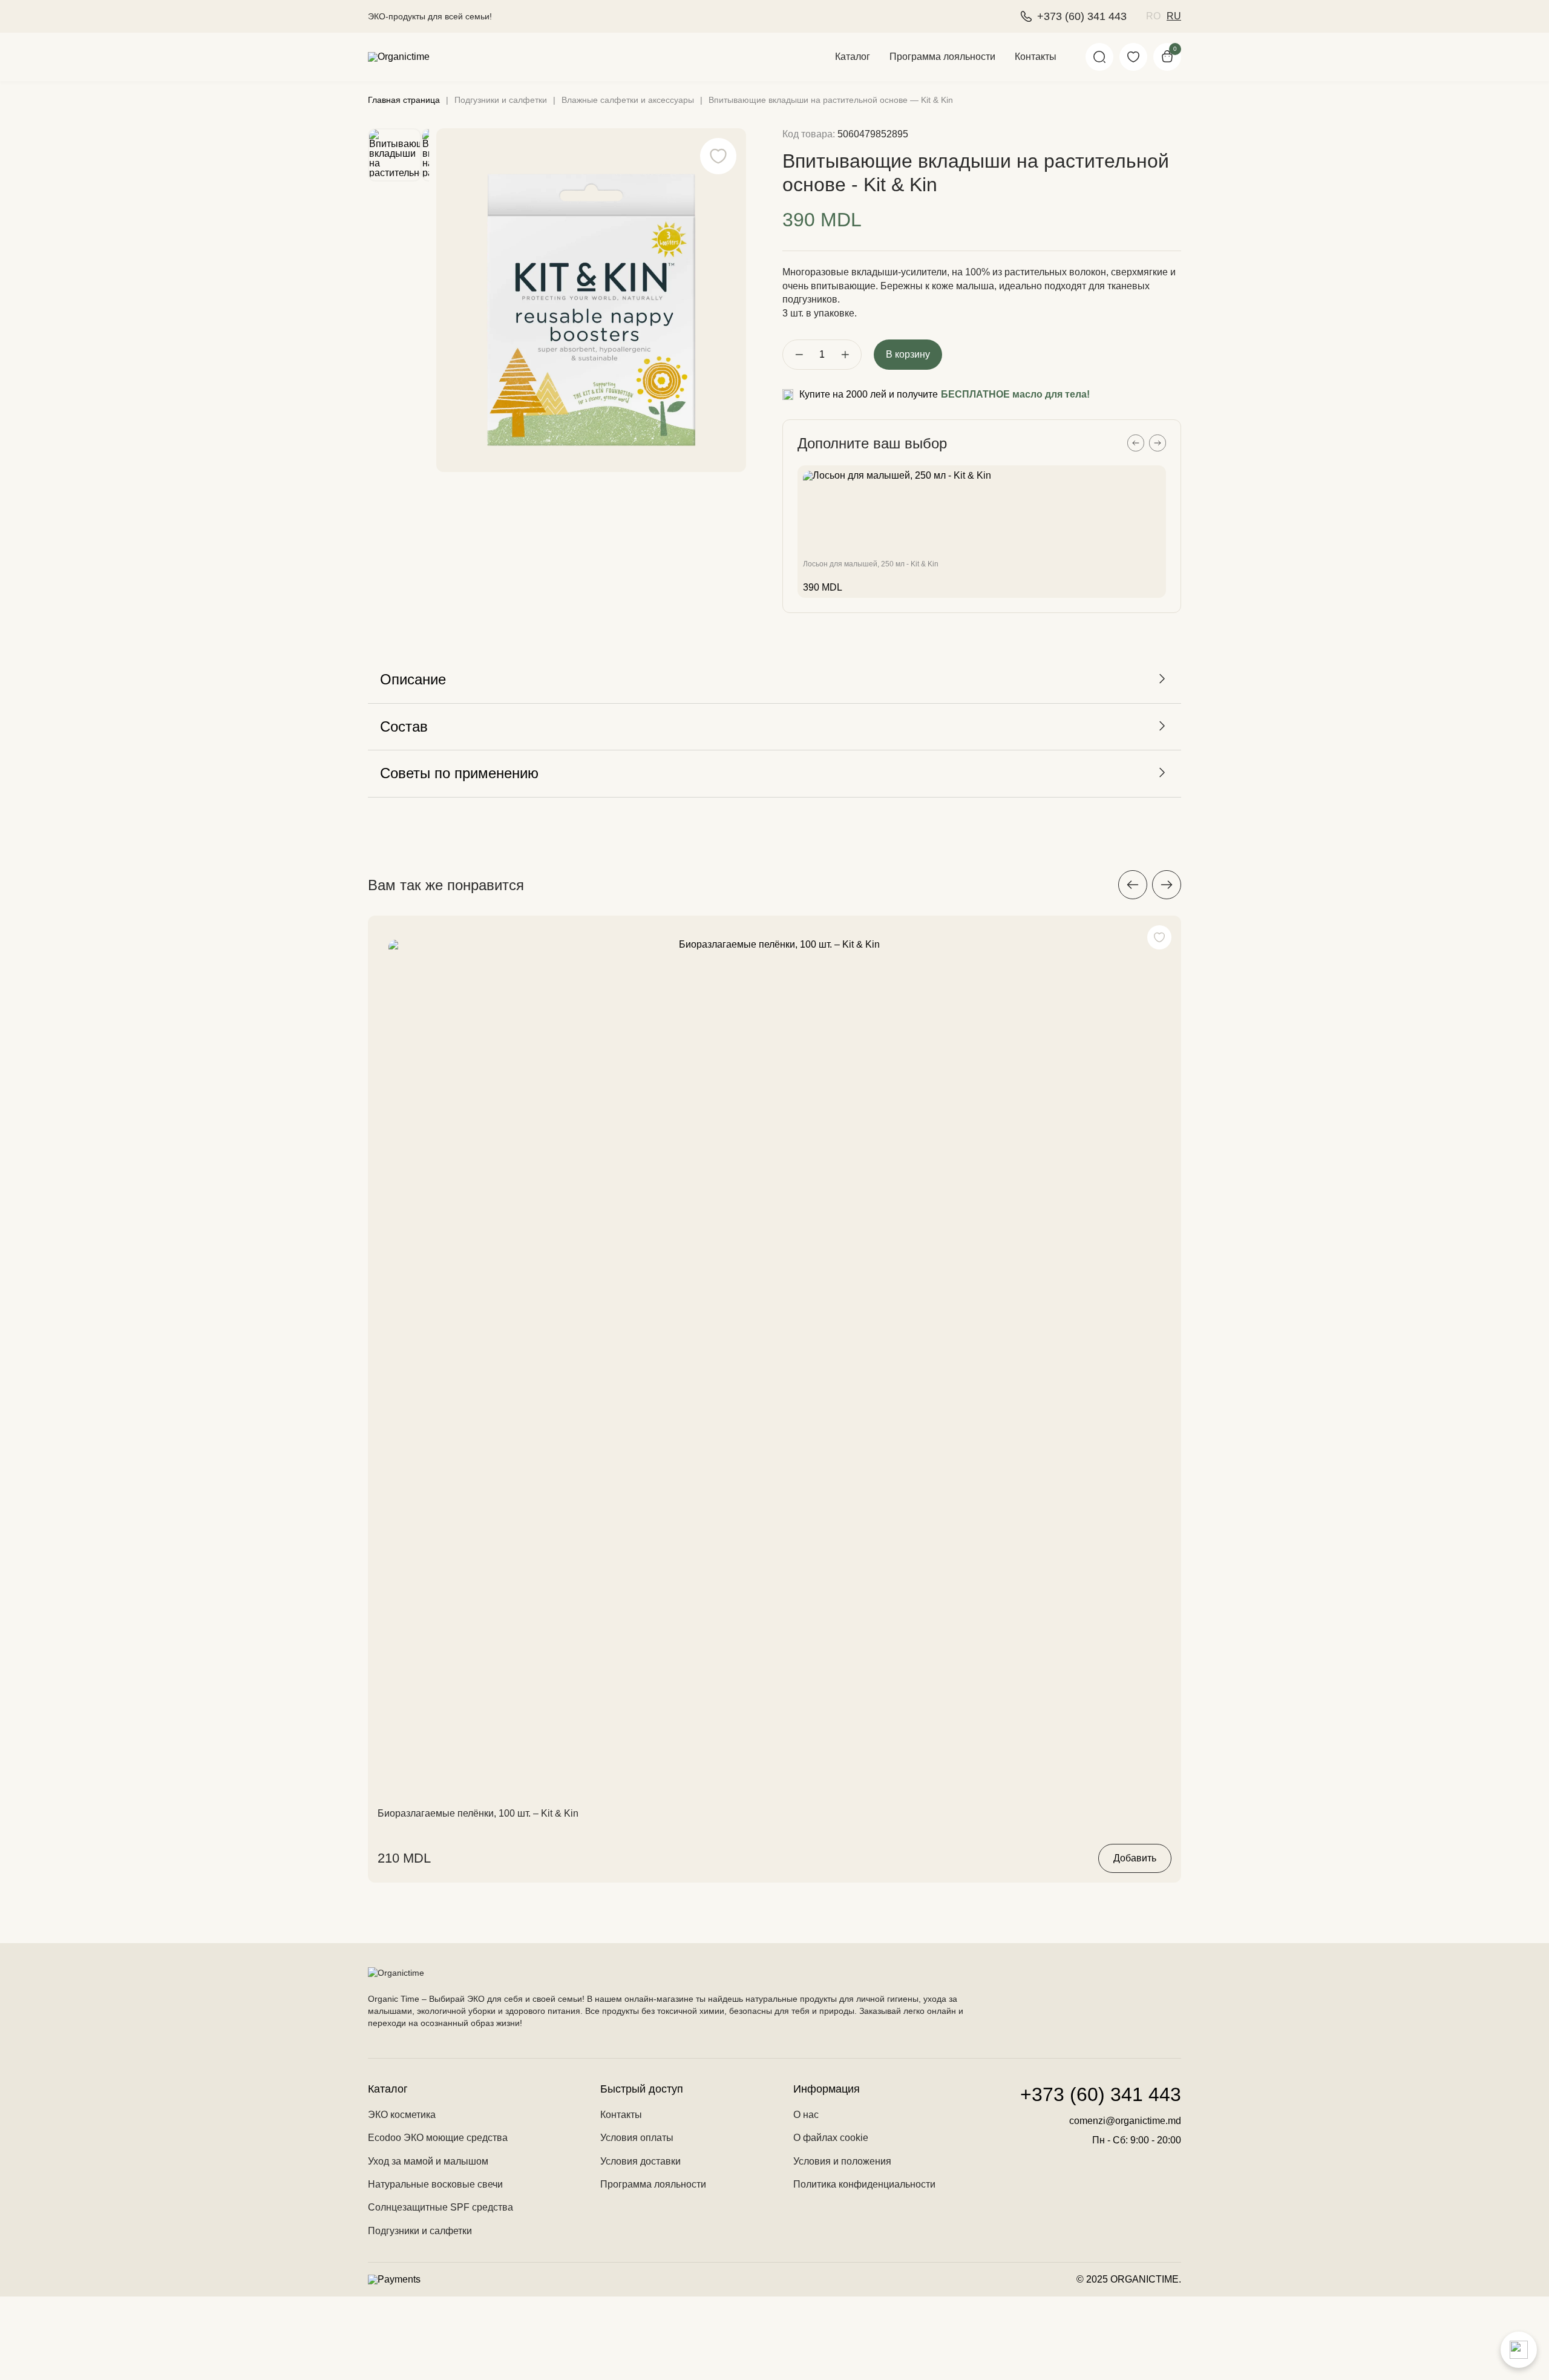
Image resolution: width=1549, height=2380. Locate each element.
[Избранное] (1133, 57)
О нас (806, 2115)
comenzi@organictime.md (1125, 2121)
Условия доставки (640, 2161)
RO (1153, 16)
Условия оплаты (637, 2138)
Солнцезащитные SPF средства (440, 2207)
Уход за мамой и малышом (428, 2161)
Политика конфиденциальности (864, 2184)
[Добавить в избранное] (1159, 937)
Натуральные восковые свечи (435, 2184)
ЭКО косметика (402, 2115)
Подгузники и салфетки (420, 2231)
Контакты (1036, 57)
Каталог (853, 57)
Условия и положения (842, 2161)
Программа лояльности (942, 57)
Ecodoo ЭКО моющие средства (438, 2138)
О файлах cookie (831, 2138)
